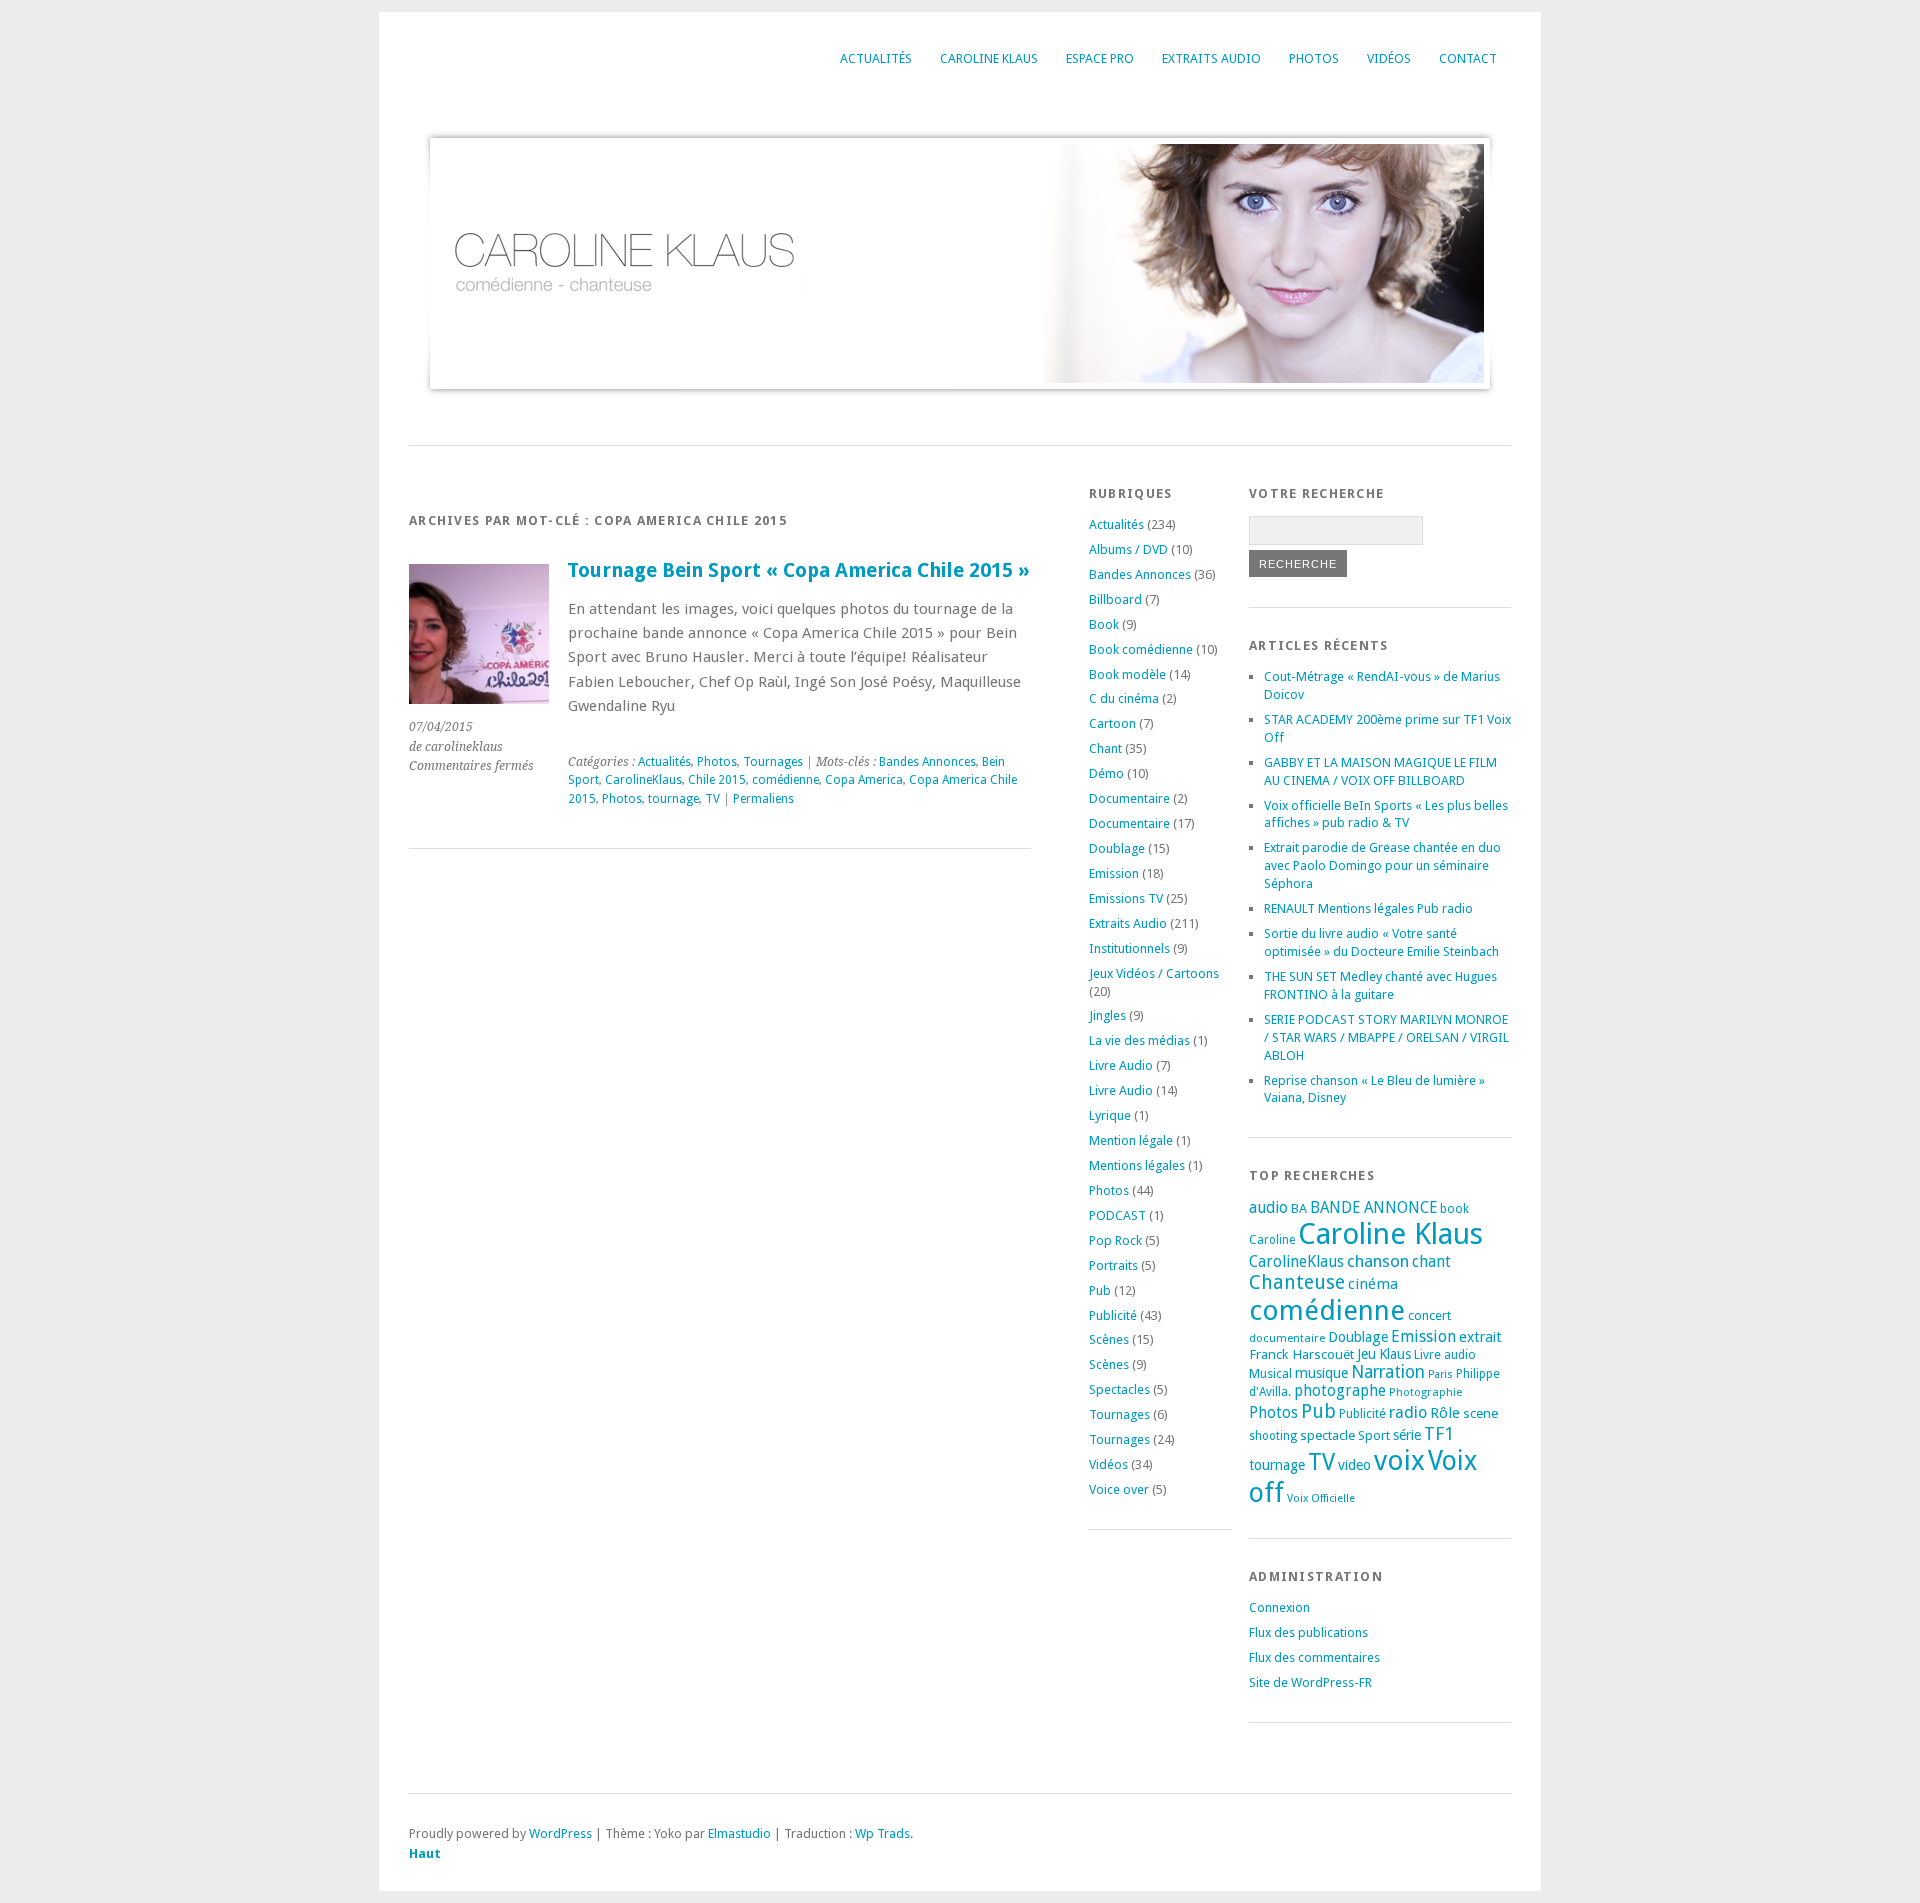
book (1454, 1209)
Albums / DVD (1128, 549)
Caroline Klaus (989, 58)
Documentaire (1129, 798)
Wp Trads (882, 1833)
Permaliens (763, 799)
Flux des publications (1308, 1632)
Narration (1388, 1372)
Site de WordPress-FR (1310, 1682)
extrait (1480, 1337)
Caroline (1272, 1240)
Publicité (1113, 1315)
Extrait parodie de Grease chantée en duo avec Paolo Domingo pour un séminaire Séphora (1382, 865)
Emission (1114, 873)
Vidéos (1389, 58)
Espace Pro (1100, 58)
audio (1268, 1207)
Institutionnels (1129, 948)
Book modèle (1127, 674)
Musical (1270, 1373)
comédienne (785, 780)
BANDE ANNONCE (1373, 1208)
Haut (425, 1853)
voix (1399, 1460)
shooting (1273, 1436)
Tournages (773, 762)
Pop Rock (1115, 1240)
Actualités (876, 58)
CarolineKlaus (643, 780)
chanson (1378, 1261)
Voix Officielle (1321, 1498)
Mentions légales (1137, 1165)
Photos (1314, 58)
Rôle (1445, 1413)
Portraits (1113, 1265)
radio (1408, 1412)
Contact (1468, 58)
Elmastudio (739, 1833)
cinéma (1373, 1284)
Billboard (1115, 599)
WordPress (560, 1833)
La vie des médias (1139, 1040)
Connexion (1279, 1607)
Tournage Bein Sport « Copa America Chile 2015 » (798, 570)
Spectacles (1119, 1389)
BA (1299, 1208)
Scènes (1109, 1339)
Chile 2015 (717, 780)
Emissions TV (1126, 898)
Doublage (1117, 848)
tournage (673, 799)
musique (1321, 1373)
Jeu (1366, 1354)
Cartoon (1112, 723)
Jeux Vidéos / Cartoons (1154, 973)
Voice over (1119, 1489)
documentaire (1287, 1338)
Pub (1100, 1290)
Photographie (1425, 1392)
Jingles (1107, 1015)
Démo (1106, 773)
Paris (1440, 1374)
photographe (1340, 1391)
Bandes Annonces (927, 762)
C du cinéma (1124, 698)
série (1407, 1435)
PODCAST (1117, 1215)
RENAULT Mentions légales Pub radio (1368, 908)
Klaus (1395, 1354)
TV (712, 799)
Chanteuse (1297, 1282)
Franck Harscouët (1301, 1354)
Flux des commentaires (1314, 1657)
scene (1480, 1413)
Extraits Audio (1211, 58)
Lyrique (1110, 1115)
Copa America (864, 780)
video (1354, 1465)
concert (1429, 1315)
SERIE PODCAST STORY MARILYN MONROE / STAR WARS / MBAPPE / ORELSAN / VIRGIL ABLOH (1386, 1037)
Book (1104, 624)
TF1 (1439, 1433)
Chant (1105, 748)
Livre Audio (1121, 1065)
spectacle (1327, 1435)
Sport (1374, 1435)
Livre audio (1445, 1355)
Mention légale (1131, 1140)
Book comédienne (1141, 649)
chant (1431, 1262)
